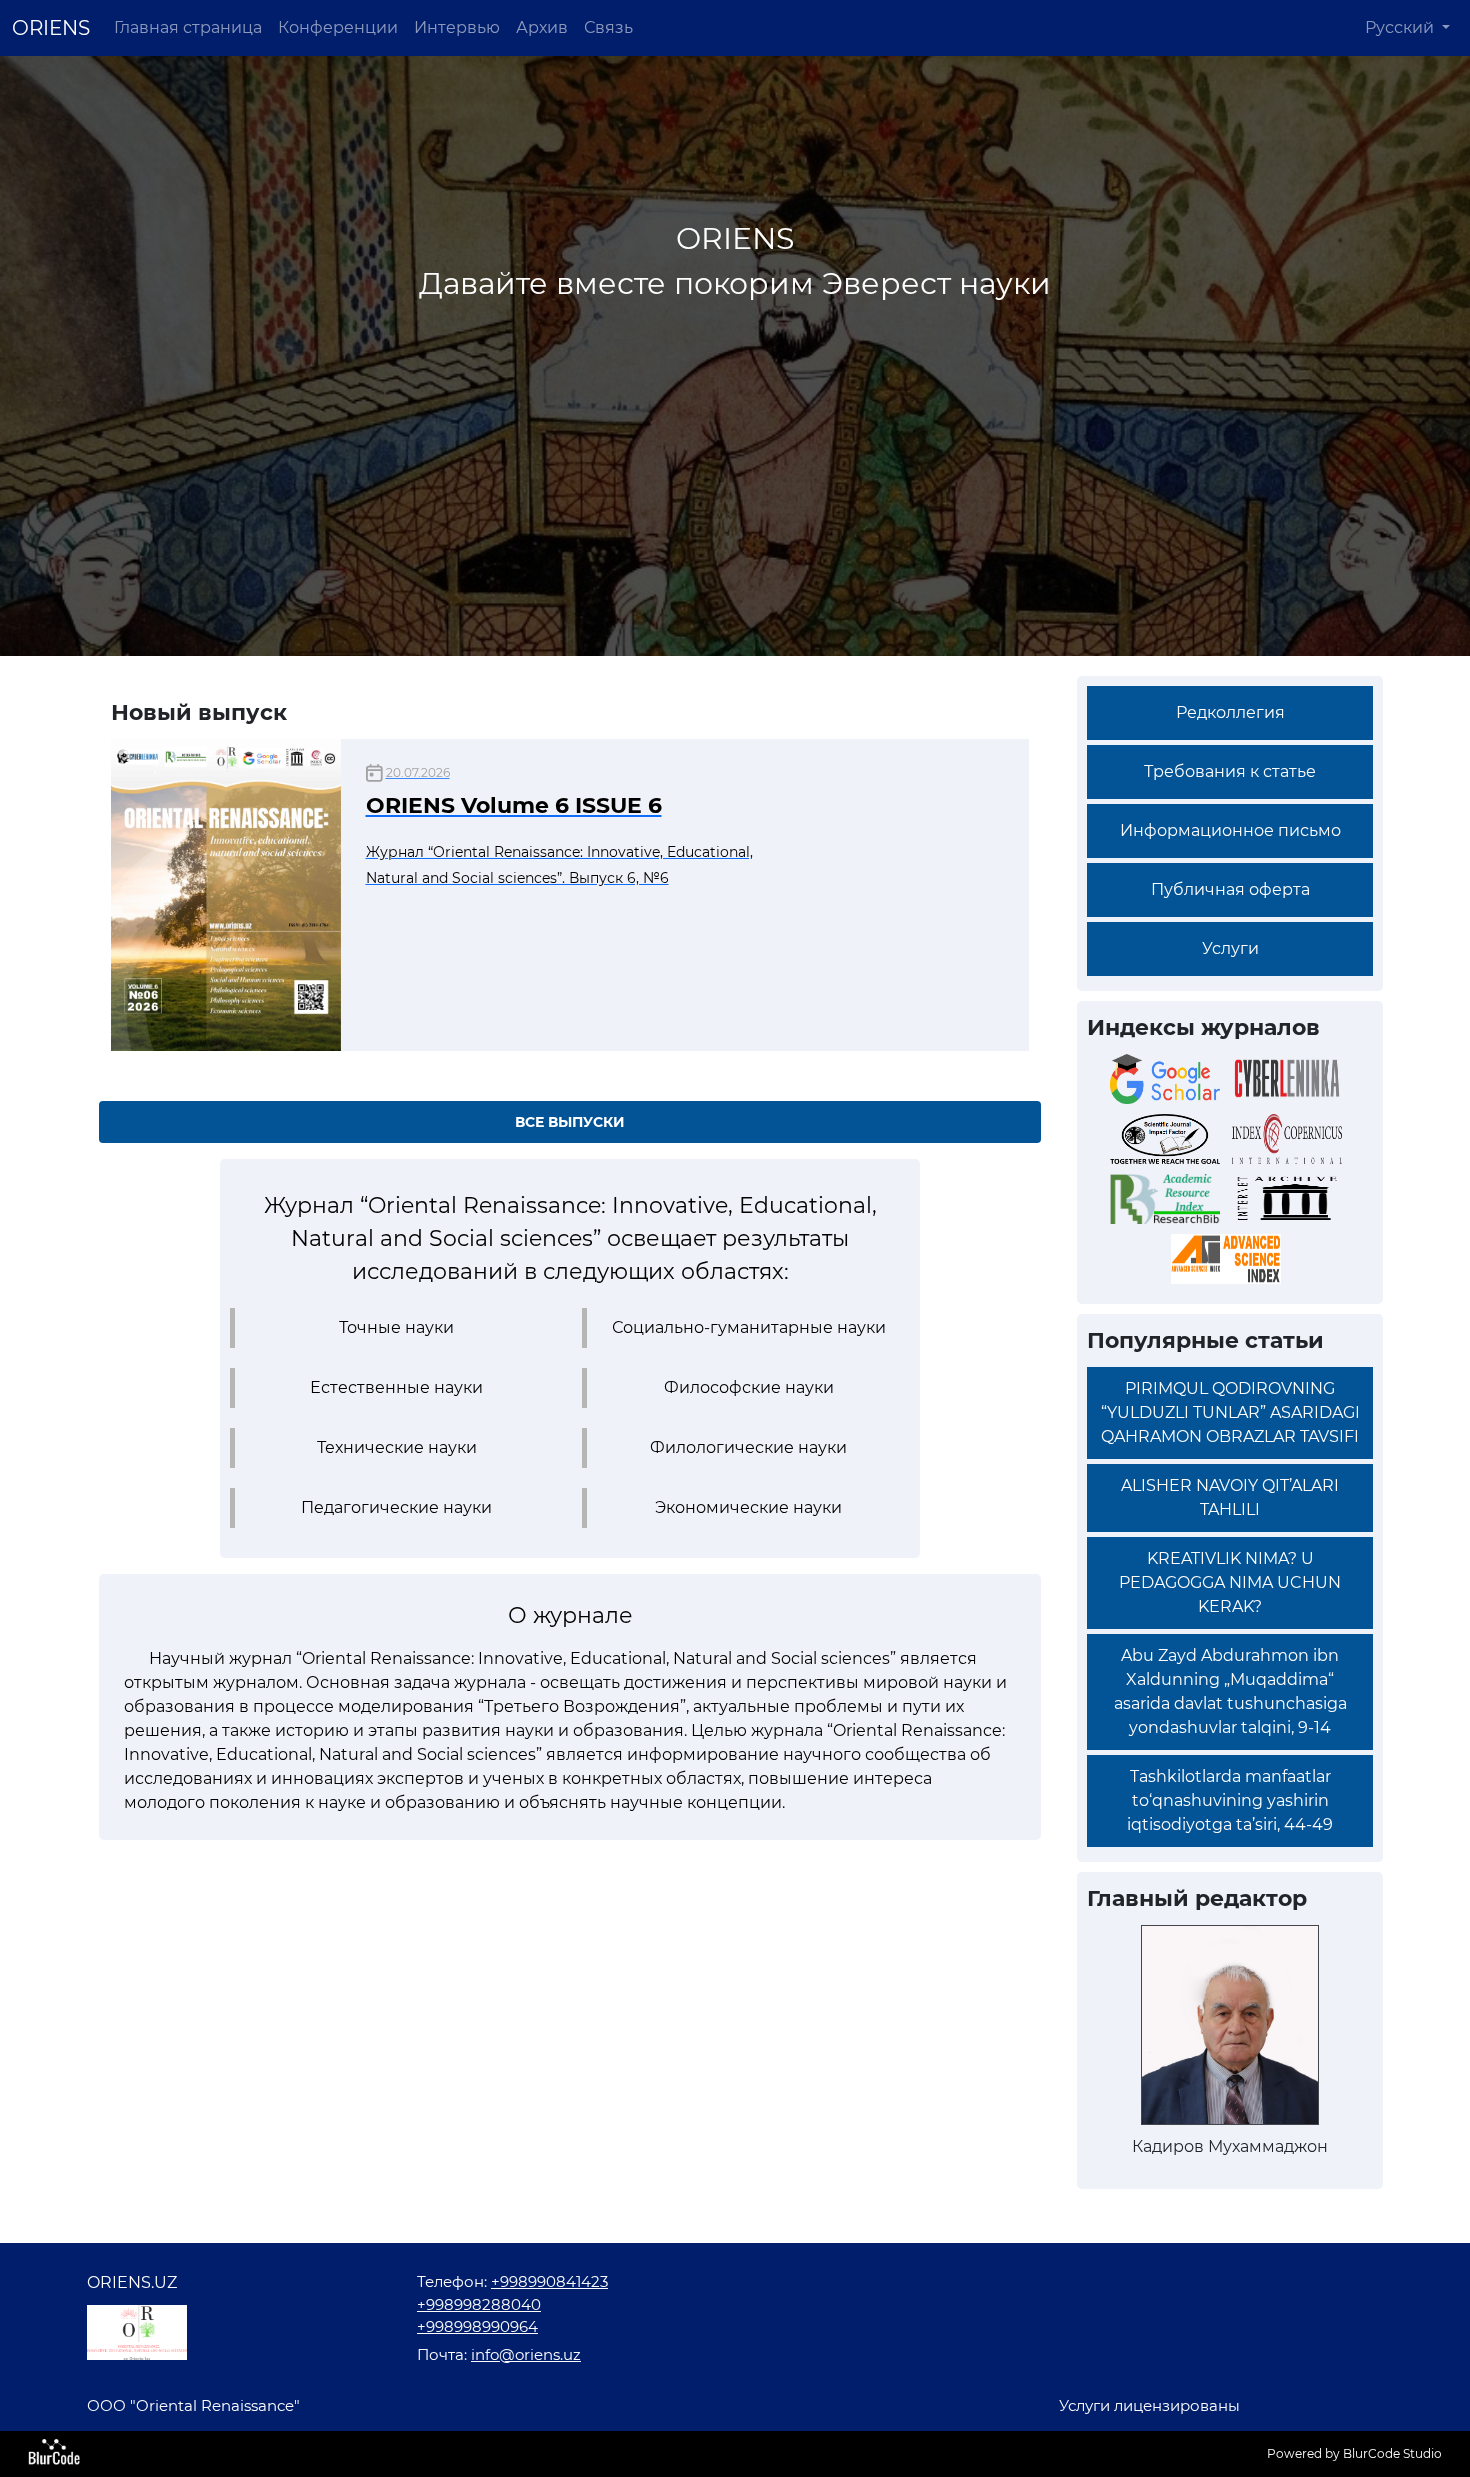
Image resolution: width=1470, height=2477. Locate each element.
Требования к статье (1230, 771)
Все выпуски (570, 1122)
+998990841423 (549, 2281)
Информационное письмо (1230, 830)
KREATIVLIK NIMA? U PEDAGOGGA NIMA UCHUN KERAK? (1230, 1582)
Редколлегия (1230, 712)
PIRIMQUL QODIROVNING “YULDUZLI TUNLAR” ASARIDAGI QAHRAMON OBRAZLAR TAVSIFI (1230, 1412)
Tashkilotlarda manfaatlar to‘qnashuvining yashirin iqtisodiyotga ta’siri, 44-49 (1230, 1800)
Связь (608, 27)
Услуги (1230, 948)
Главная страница (188, 27)
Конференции (338, 27)
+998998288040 (479, 2304)
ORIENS (51, 28)
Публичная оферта (1230, 889)
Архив (542, 27)
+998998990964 (477, 2326)
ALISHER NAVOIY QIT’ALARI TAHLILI (1230, 1497)
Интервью (457, 27)
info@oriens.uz (526, 2354)
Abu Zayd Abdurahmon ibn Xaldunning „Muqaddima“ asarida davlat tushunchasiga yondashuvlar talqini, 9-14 (1230, 1691)
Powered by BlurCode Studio (1354, 2453)
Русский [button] (1401, 27)
